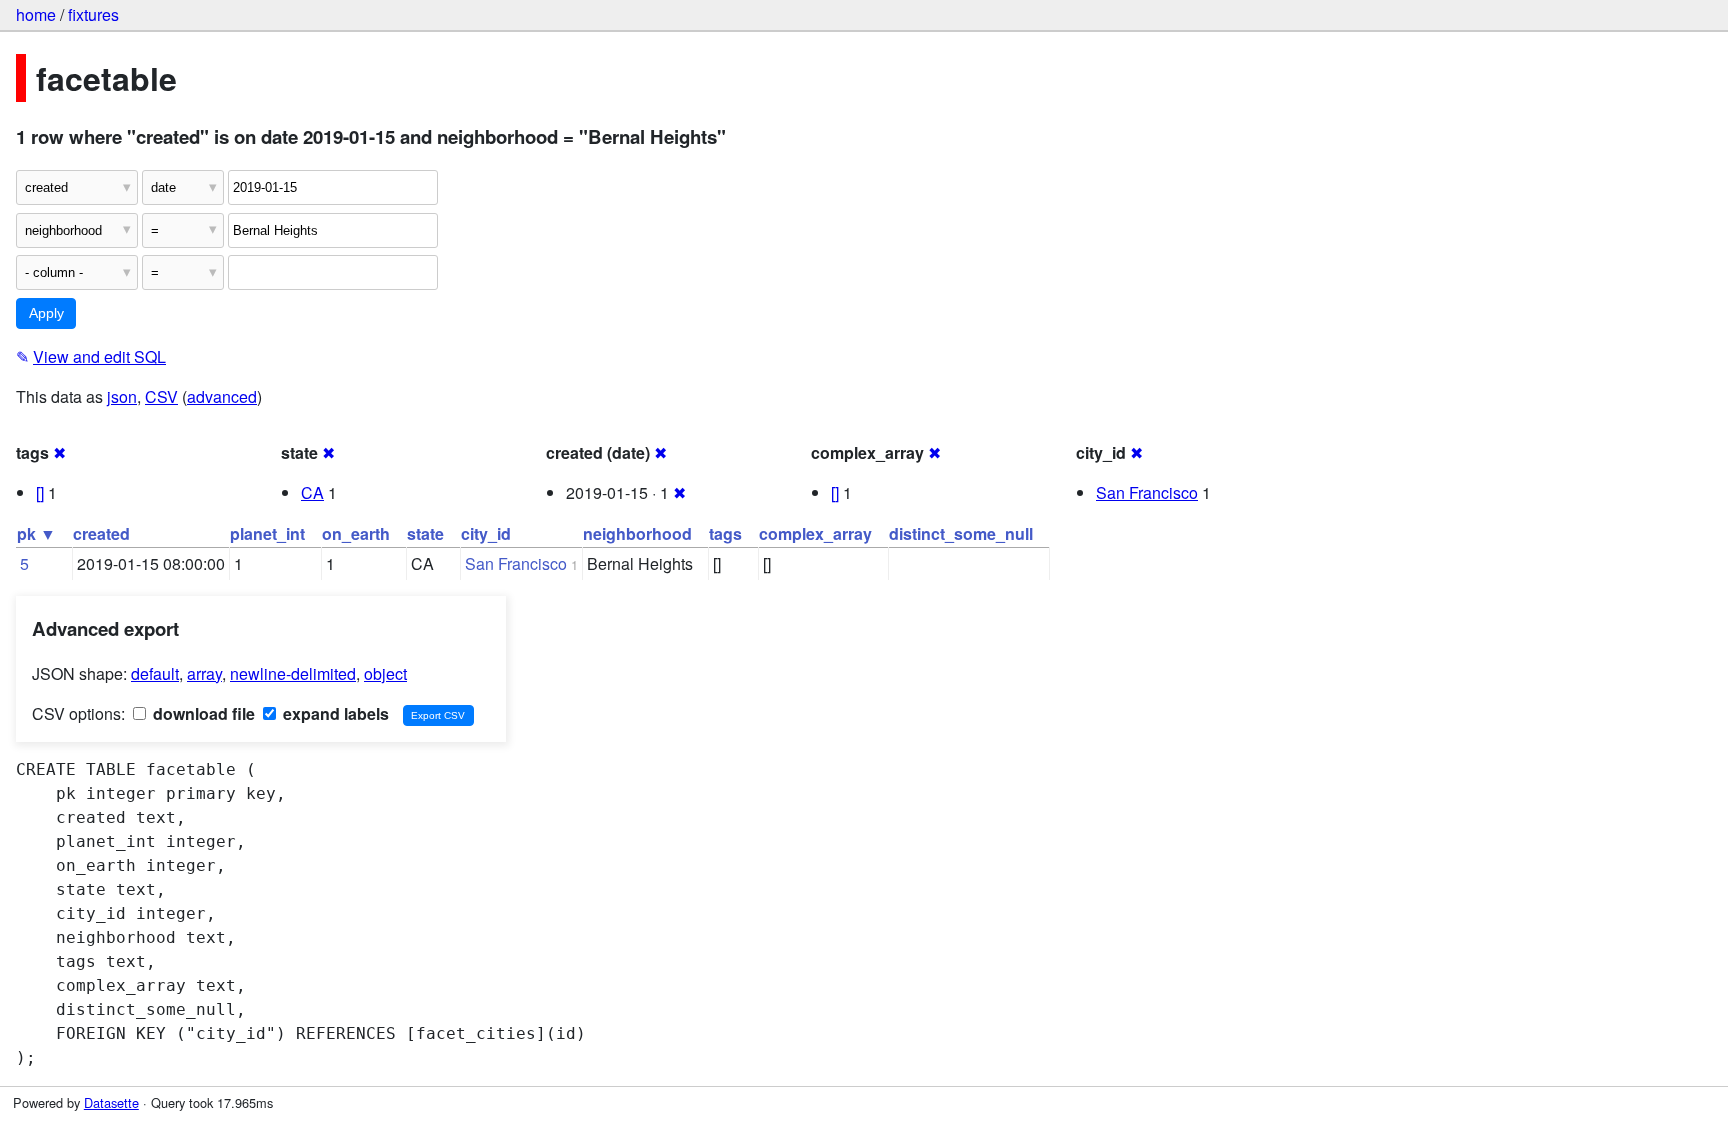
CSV (161, 396)
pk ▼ (36, 533)
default (155, 673)
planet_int (267, 533)
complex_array (815, 533)
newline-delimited (293, 673)
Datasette (111, 1102)
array (204, 673)
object (385, 673)
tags (725, 533)
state (425, 533)
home (36, 14)
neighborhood (637, 533)
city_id (486, 533)
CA (312, 492)
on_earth (356, 533)
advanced (222, 396)
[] (40, 492)
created (101, 533)
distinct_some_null (961, 533)
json (122, 396)
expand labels (334, 713)
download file (202, 713)
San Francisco (1147, 492)
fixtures (93, 14)
